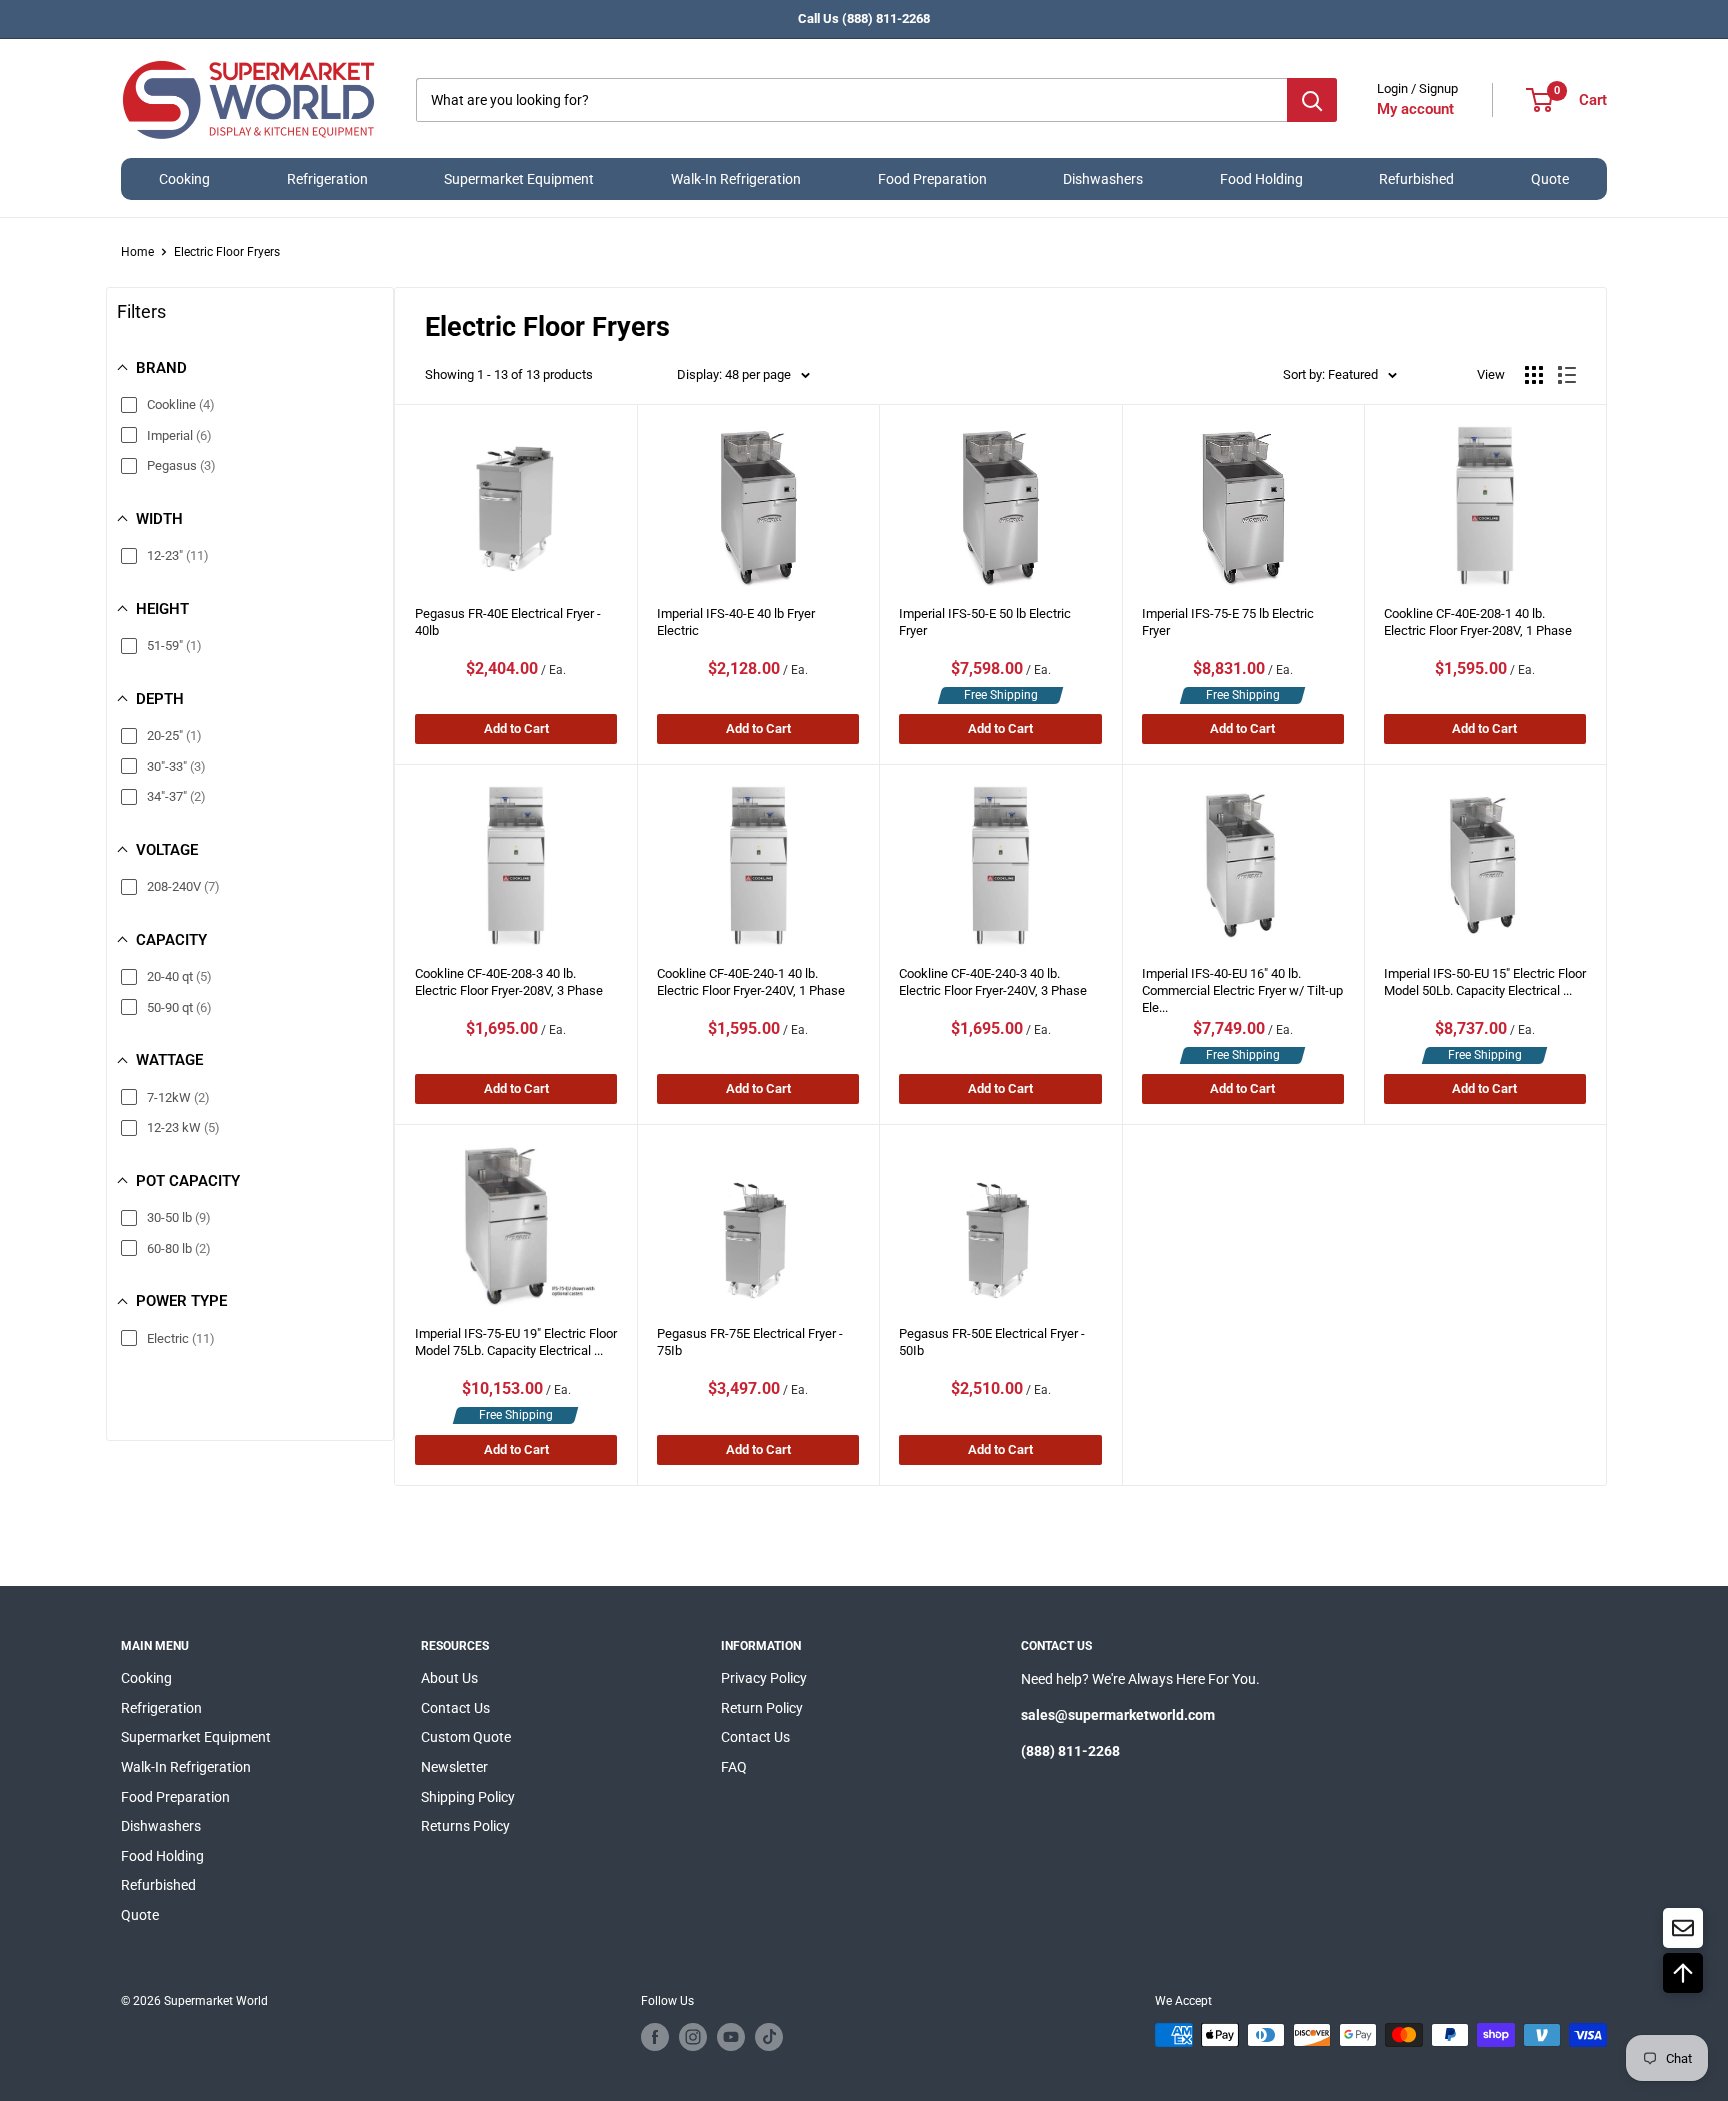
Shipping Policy (468, 1797)
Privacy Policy (764, 1678)
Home (137, 252)
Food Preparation (932, 179)
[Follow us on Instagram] (693, 2037)
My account (1415, 109)
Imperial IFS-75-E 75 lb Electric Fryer (1228, 622)
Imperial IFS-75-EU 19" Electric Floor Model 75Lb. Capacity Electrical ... (516, 1342)
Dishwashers (1103, 179)
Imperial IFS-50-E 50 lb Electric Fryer (985, 622)
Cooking (184, 179)
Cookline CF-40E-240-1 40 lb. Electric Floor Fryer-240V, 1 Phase (751, 982)
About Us (449, 1678)
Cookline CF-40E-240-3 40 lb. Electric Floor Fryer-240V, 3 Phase (993, 982)
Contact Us (455, 1708)
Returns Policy (465, 1826)
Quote (1550, 179)
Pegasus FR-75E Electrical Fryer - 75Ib (750, 1342)
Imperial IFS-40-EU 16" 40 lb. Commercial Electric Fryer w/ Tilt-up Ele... (1242, 985)
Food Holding (1261, 179)
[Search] (1312, 100)
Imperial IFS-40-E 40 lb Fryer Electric (736, 622)
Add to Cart (516, 728)
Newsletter (454, 1767)
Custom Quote (466, 1737)
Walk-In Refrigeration (736, 179)
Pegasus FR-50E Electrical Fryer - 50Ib (992, 1342)
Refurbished (1416, 179)
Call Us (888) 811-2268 (864, 18)
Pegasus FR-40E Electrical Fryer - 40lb (508, 622)
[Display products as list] (1567, 375)
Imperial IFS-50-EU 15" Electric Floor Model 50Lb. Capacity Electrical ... (1485, 982)
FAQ (734, 1767)
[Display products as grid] (1534, 375)
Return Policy (762, 1708)
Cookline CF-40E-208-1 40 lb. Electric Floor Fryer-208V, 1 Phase (1478, 622)
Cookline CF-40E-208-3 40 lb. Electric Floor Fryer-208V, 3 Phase (509, 982)
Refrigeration (327, 179)
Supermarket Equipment (519, 179)
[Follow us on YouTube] (731, 2037)
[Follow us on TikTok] (769, 2037)
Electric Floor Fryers (227, 252)
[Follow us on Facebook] (655, 2037)
